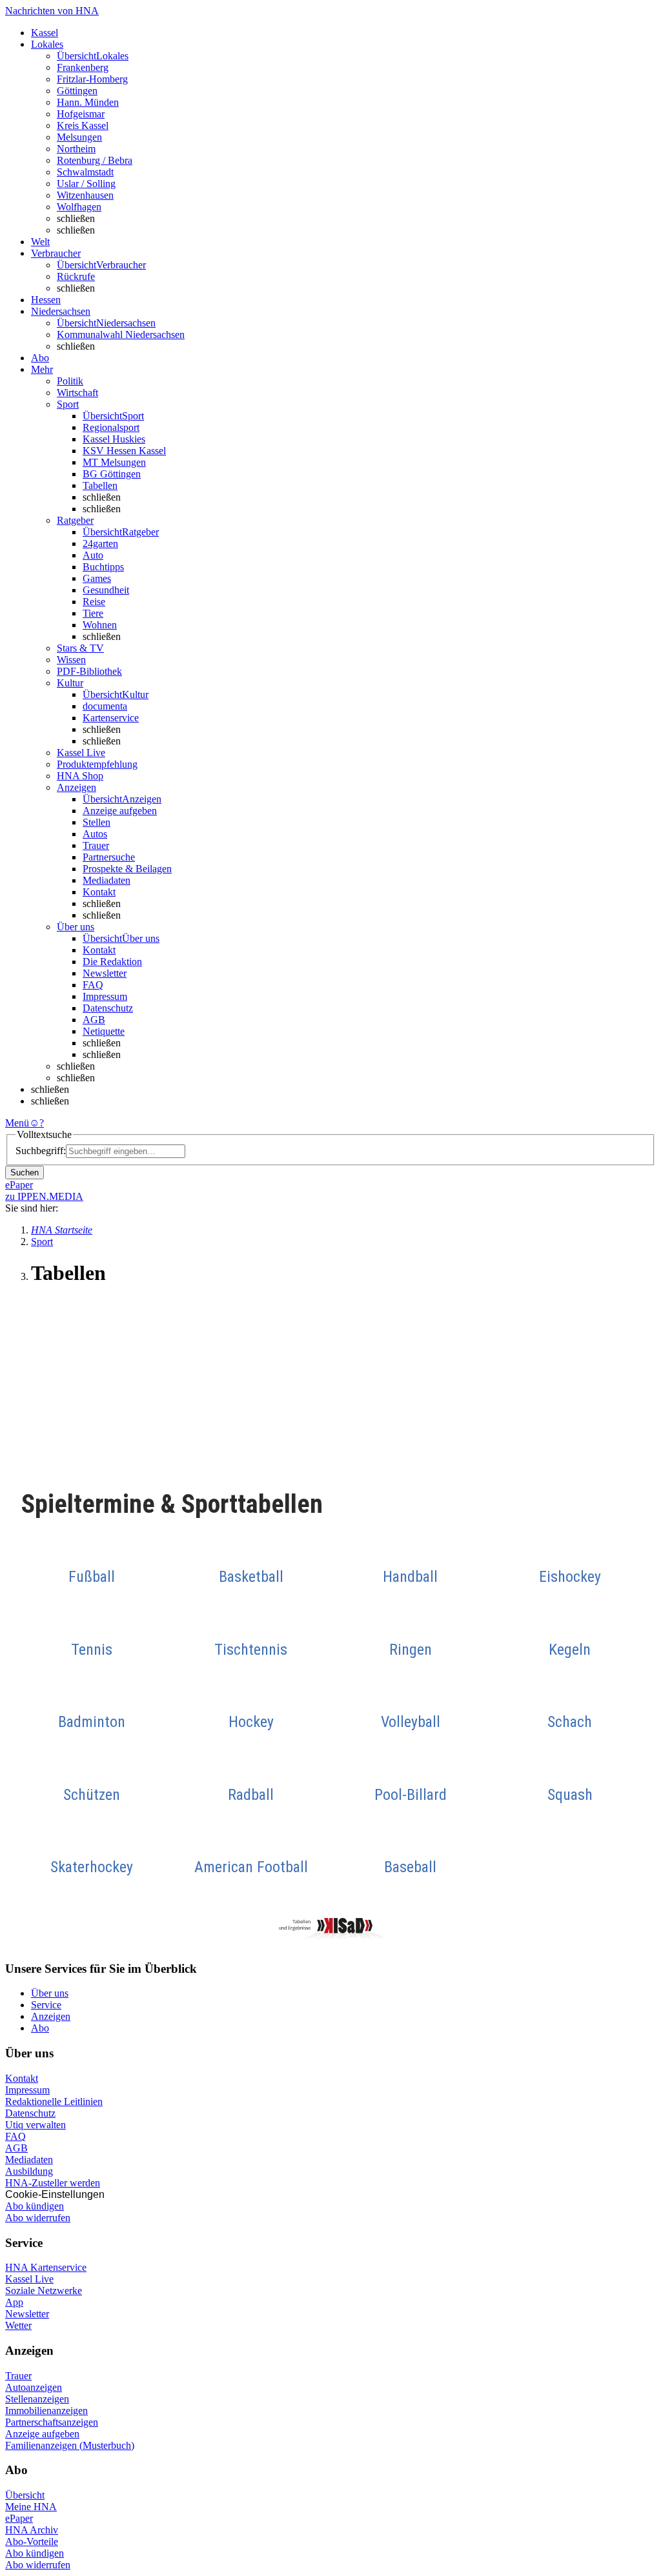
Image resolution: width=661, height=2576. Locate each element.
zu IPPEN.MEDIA (44, 1196)
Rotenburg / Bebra (95, 160)
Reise (94, 602)
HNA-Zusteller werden (53, 2183)
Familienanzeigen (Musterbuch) (70, 2445)
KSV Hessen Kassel (124, 451)
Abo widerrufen (38, 2218)
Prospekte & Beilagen (127, 869)
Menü (17, 1123)
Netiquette (104, 1031)
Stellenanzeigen (37, 2399)
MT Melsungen (114, 462)
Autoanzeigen (34, 2387)
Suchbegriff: (41, 1151)
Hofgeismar (81, 114)
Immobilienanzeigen (46, 2411)
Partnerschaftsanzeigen (52, 2422)
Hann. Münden (88, 102)
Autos (95, 834)
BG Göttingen (112, 474)
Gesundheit (106, 590)
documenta (105, 706)
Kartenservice (111, 718)
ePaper (19, 2518)
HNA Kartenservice (46, 2267)
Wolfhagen (79, 207)
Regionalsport (111, 427)
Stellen (97, 822)
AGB (94, 1020)
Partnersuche (109, 857)
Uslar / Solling (86, 184)
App (14, 2302)
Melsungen (79, 137)
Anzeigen (51, 2016)
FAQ (93, 985)
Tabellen (100, 485)
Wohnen (100, 625)
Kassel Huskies (114, 439)
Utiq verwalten (36, 2125)
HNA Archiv (32, 2530)
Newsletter (105, 973)
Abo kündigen (35, 2206)
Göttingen (77, 91)
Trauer (96, 845)
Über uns (50, 1993)
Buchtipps (103, 567)
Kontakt (99, 892)
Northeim (76, 149)
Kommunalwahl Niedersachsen (121, 334)
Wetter (18, 2325)
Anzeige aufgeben (120, 811)
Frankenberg (83, 67)
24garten (100, 544)
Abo (40, 2028)
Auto (93, 555)
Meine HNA (31, 2507)
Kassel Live (29, 2279)
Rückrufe (76, 276)
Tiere (93, 613)
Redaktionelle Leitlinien (54, 2102)
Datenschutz (108, 1008)
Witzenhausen (85, 195)
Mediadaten (107, 880)
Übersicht (25, 2495)
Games (97, 578)
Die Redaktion (112, 962)
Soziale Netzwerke (44, 2291)
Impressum (105, 996)
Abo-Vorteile (32, 2541)
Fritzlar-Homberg (92, 79)
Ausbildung (29, 2171)
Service (46, 2005)
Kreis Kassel (83, 125)
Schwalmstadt (85, 172)
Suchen (25, 1173)
